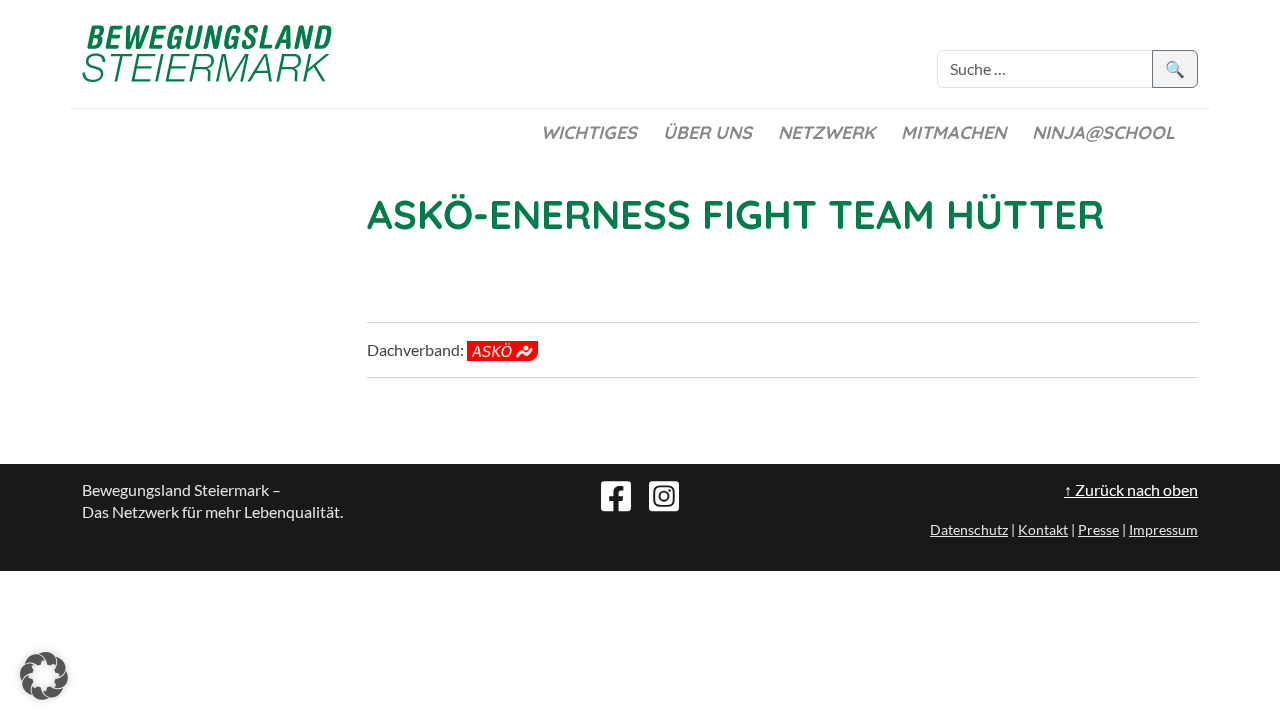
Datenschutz (969, 529)
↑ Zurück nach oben (1131, 489)
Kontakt (1043, 529)
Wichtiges (589, 132)
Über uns (707, 132)
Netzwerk (826, 132)
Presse (1098, 529)
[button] (44, 676)
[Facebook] (616, 494)
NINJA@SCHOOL (1103, 132)
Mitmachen (953, 132)
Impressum (1163, 529)
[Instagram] (664, 494)
